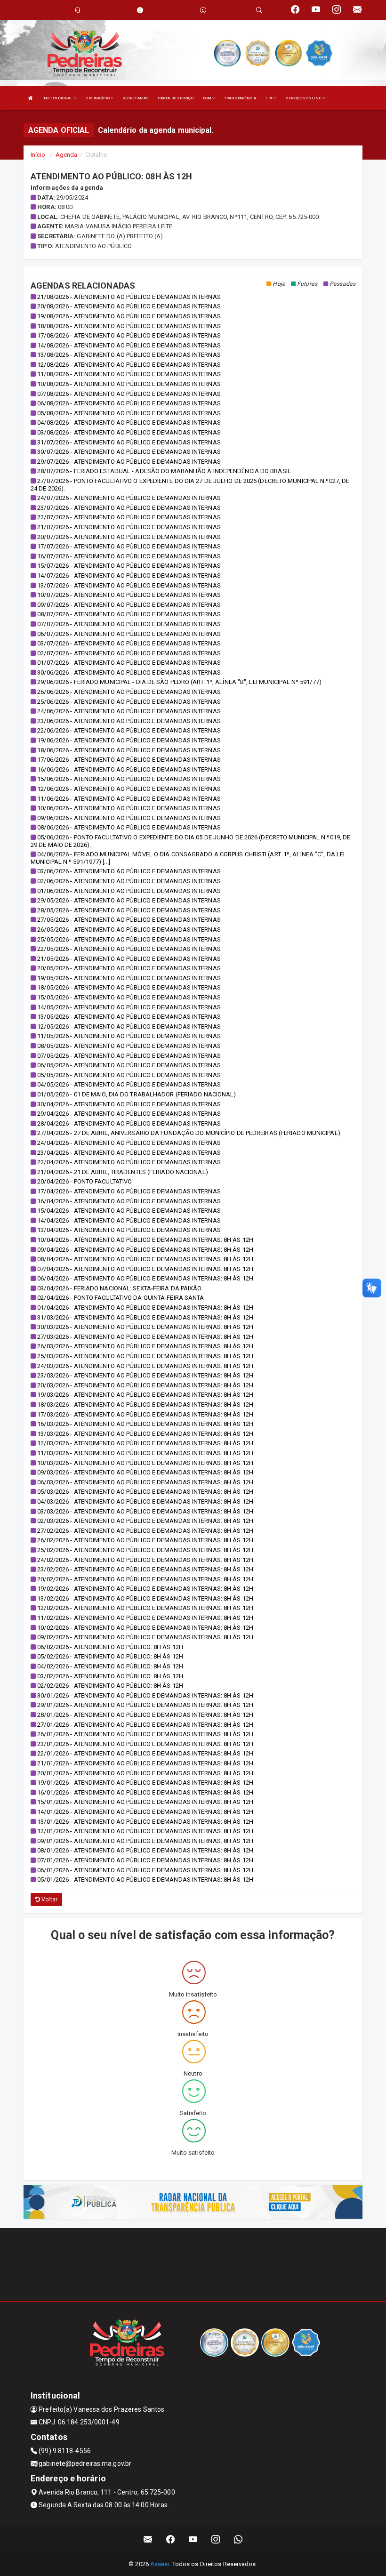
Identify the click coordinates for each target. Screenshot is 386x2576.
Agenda (67, 155)
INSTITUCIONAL (58, 98)
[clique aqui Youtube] (193, 2540)
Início (38, 155)
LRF (269, 98)
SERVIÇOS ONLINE (304, 98)
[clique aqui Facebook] (171, 2540)
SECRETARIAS (136, 98)
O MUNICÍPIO (98, 98)
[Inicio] (31, 98)
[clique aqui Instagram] (216, 2540)
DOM (208, 98)
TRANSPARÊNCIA (240, 98)
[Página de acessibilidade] (203, 10)
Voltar (49, 1900)
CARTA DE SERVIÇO (176, 98)
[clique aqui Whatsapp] (238, 2540)
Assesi (160, 2564)
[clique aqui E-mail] (148, 2540)
